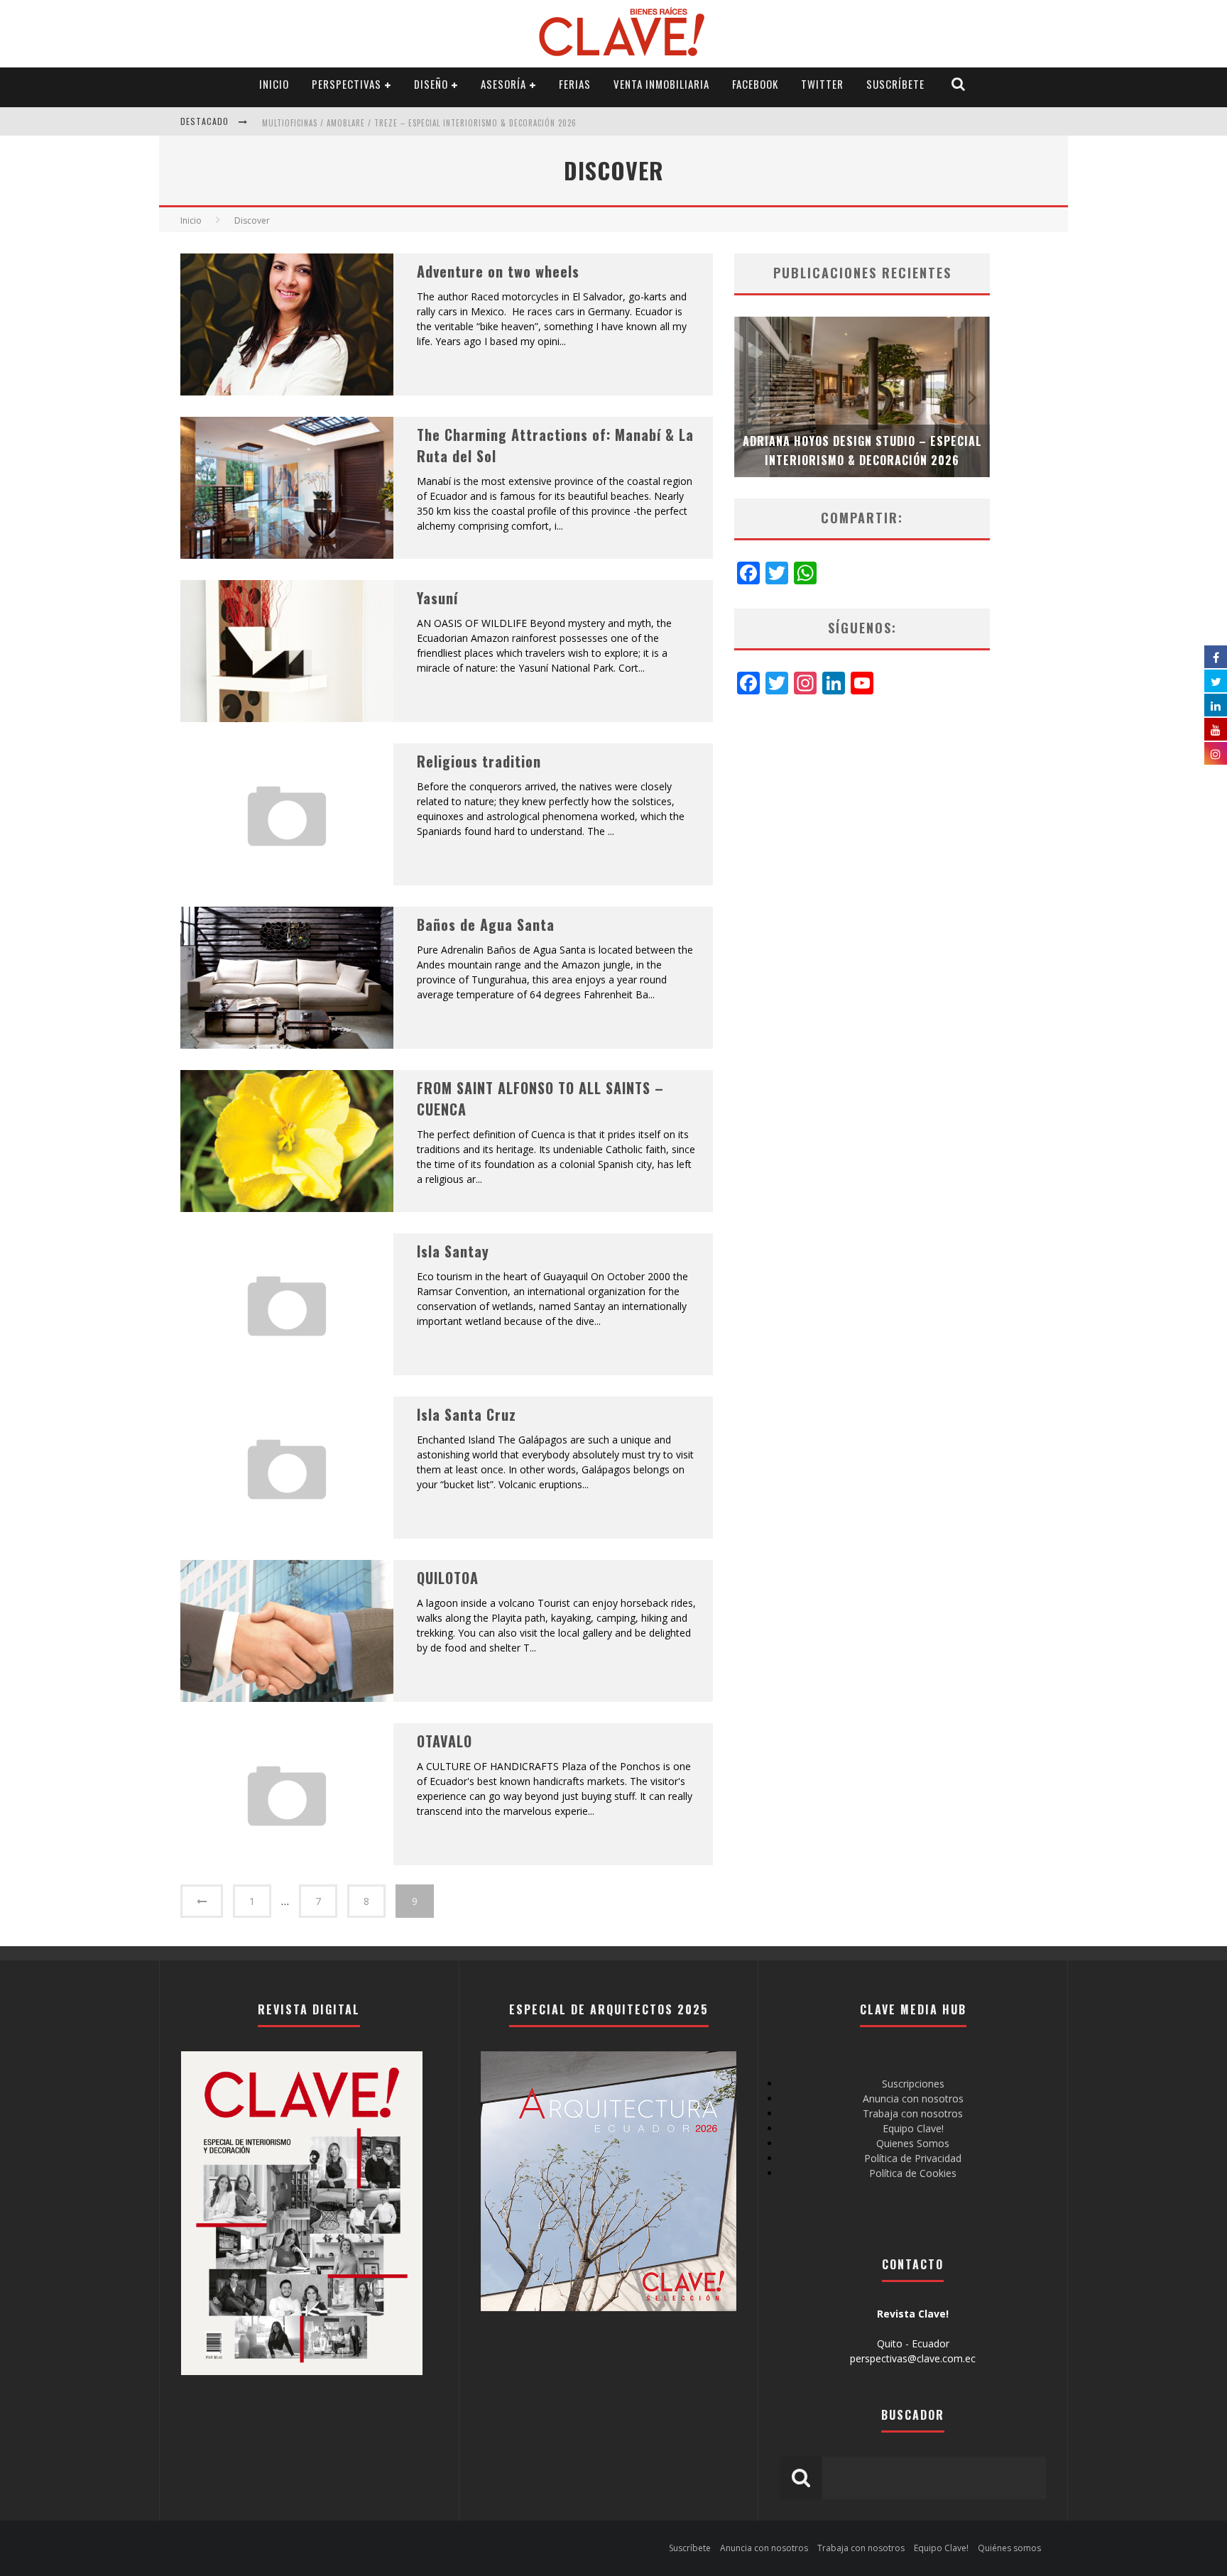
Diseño (431, 84)
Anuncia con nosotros (913, 2099)
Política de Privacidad (913, 2158)
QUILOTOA (448, 1578)
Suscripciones (913, 2084)
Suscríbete (895, 84)
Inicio (274, 84)
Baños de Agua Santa (486, 924)
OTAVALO (445, 1741)
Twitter (822, 84)
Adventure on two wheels (498, 271)
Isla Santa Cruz (467, 1414)
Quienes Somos (913, 2143)
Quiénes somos (1009, 2548)
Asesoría (503, 84)
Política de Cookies (913, 2173)
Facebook (755, 84)
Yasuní (437, 598)
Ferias (575, 84)
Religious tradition (479, 761)
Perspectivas (347, 84)
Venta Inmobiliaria (661, 84)
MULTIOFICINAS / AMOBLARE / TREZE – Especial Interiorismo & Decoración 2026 (419, 123)
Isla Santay (453, 1251)
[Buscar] (959, 84)
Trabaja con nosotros (913, 2113)
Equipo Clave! (913, 2128)
